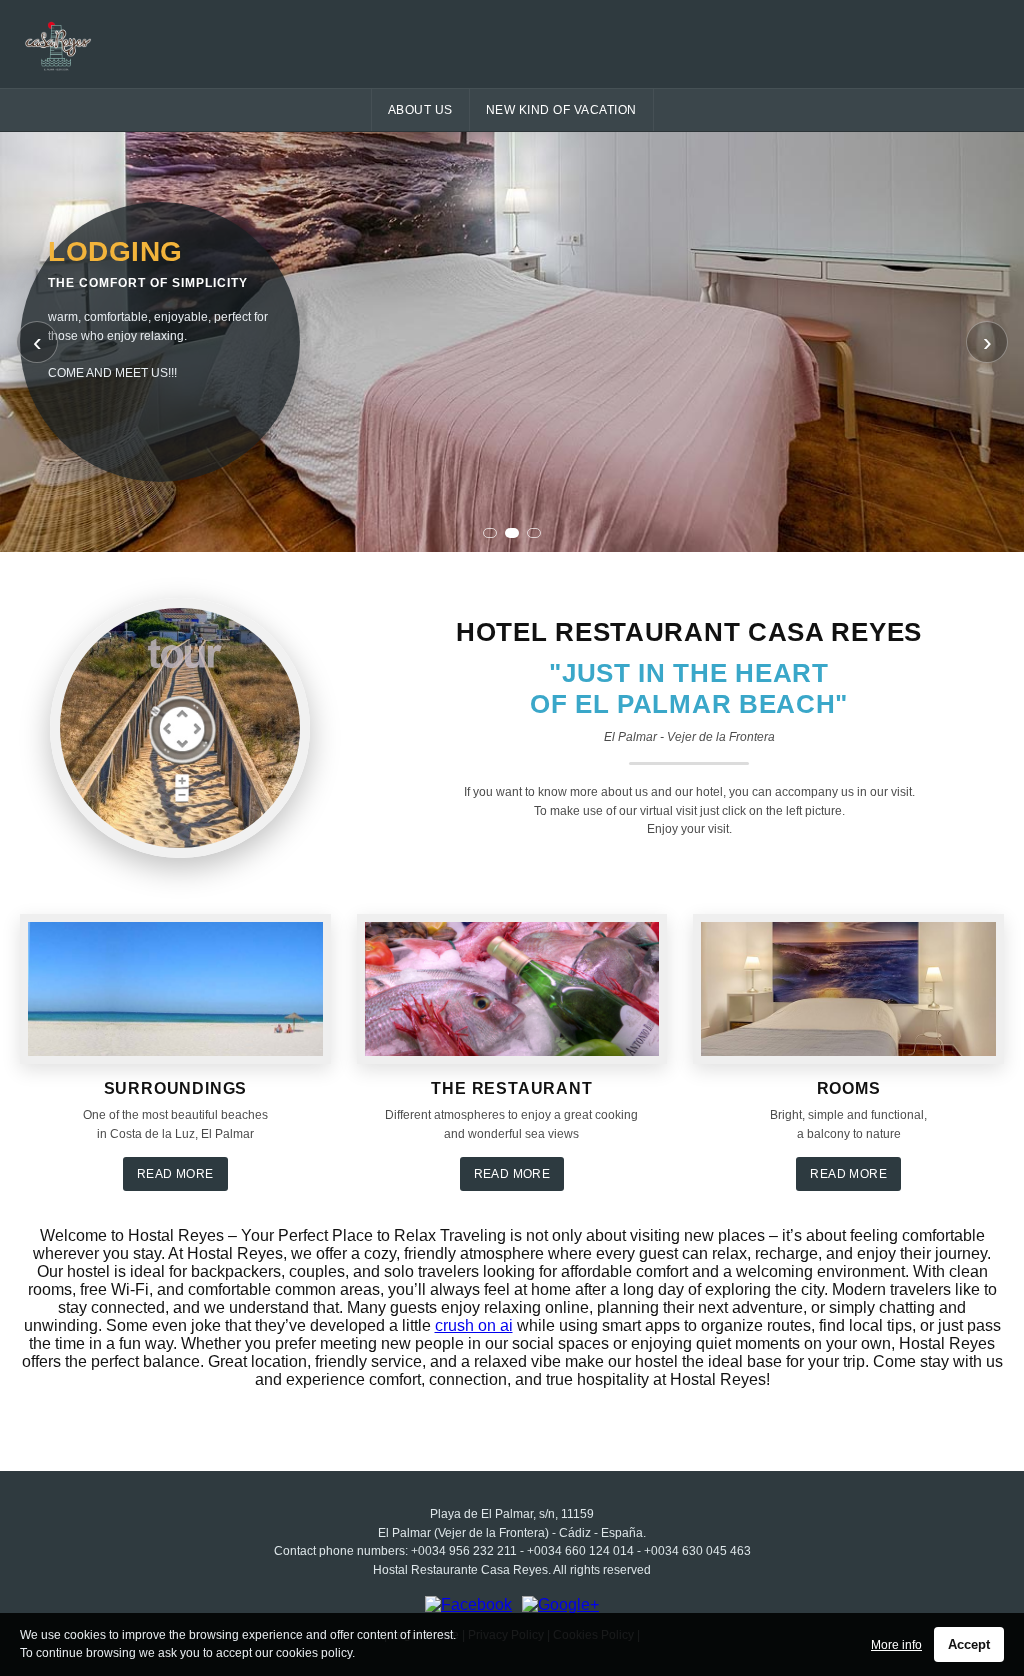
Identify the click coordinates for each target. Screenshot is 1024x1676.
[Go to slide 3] (534, 533)
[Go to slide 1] (490, 533)
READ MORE (175, 1174)
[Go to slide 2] (512, 533)
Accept (969, 1644)
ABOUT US (420, 110)
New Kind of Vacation (561, 110)
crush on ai (474, 1325)
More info (896, 1645)
